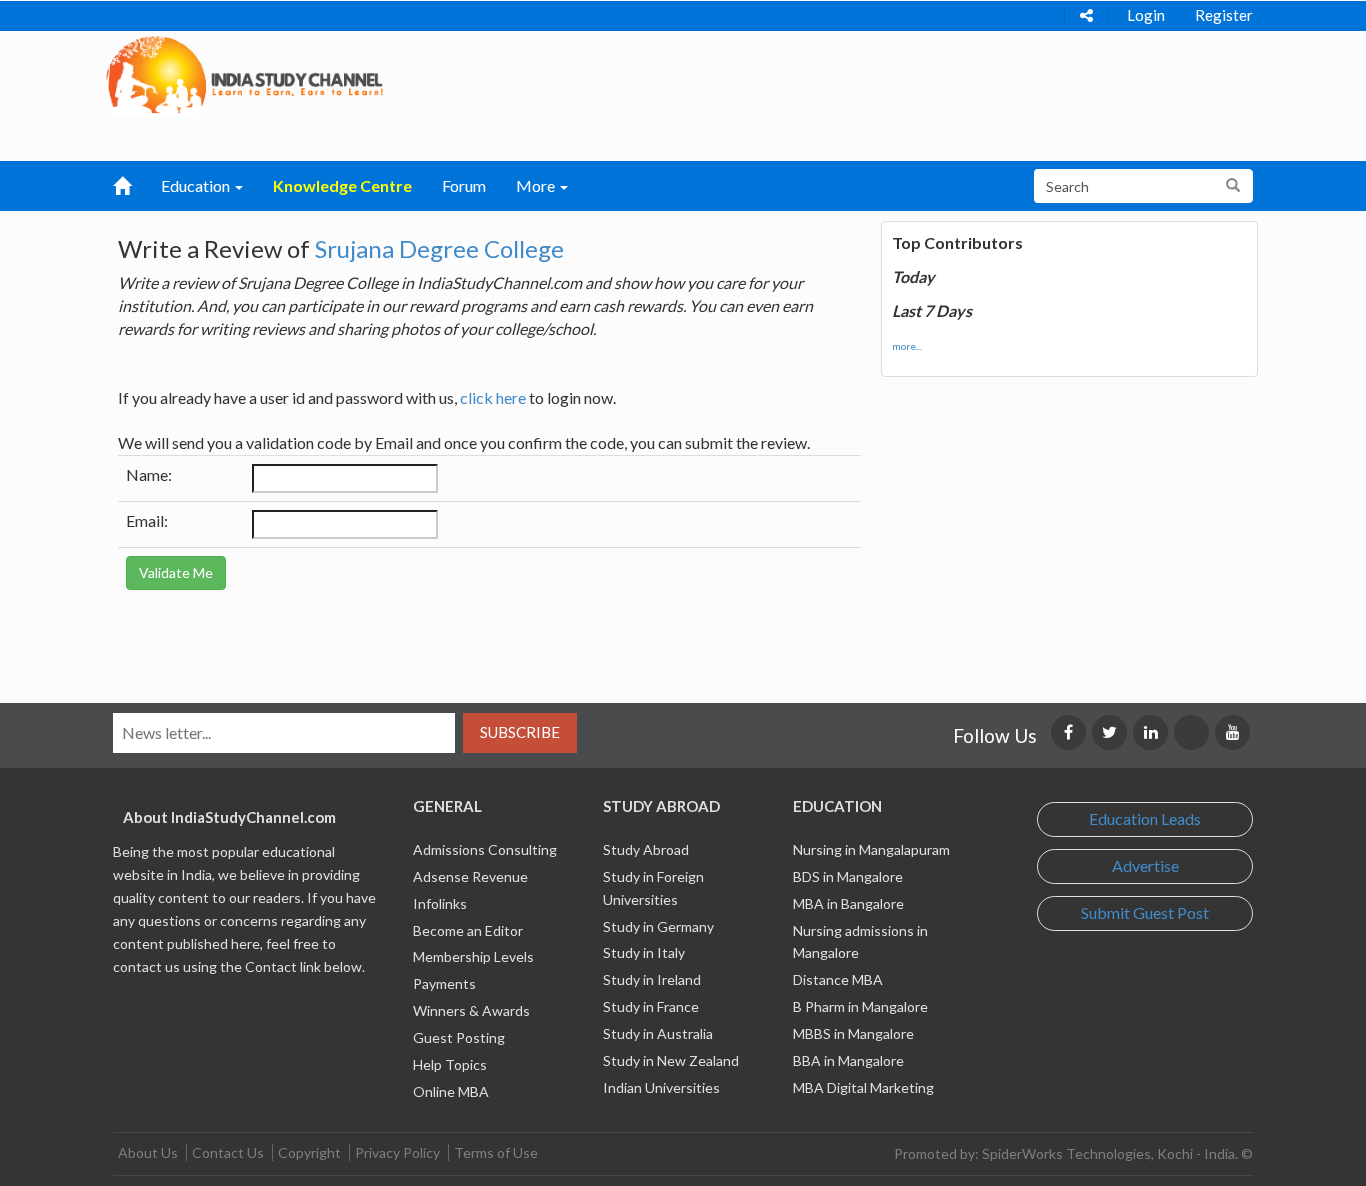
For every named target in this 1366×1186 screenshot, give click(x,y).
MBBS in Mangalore (853, 1033)
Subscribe (520, 732)
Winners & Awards (471, 1010)
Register (1224, 15)
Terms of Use (496, 1152)
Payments (444, 983)
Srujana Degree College (439, 248)
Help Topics (450, 1064)
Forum (464, 185)
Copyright (309, 1152)
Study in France (651, 1006)
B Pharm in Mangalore (860, 1006)
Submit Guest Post (1145, 912)
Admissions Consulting (485, 849)
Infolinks (440, 903)
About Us (148, 1152)
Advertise (1145, 865)
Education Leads (1145, 818)
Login (1146, 15)
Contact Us (228, 1152)
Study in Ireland (652, 979)
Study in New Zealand (671, 1060)
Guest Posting (459, 1037)
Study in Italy (644, 952)
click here (493, 397)
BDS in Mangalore (848, 876)
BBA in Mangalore (848, 1060)
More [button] (537, 185)
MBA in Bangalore (848, 903)
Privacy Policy (397, 1152)
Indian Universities (661, 1087)
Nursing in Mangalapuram (871, 849)
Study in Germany (658, 926)
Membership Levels (473, 956)
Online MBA (451, 1091)
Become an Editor (468, 930)
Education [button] (197, 185)
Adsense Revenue (470, 876)
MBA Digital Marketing (863, 1087)
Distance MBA (838, 979)
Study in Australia (658, 1033)
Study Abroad (646, 849)
